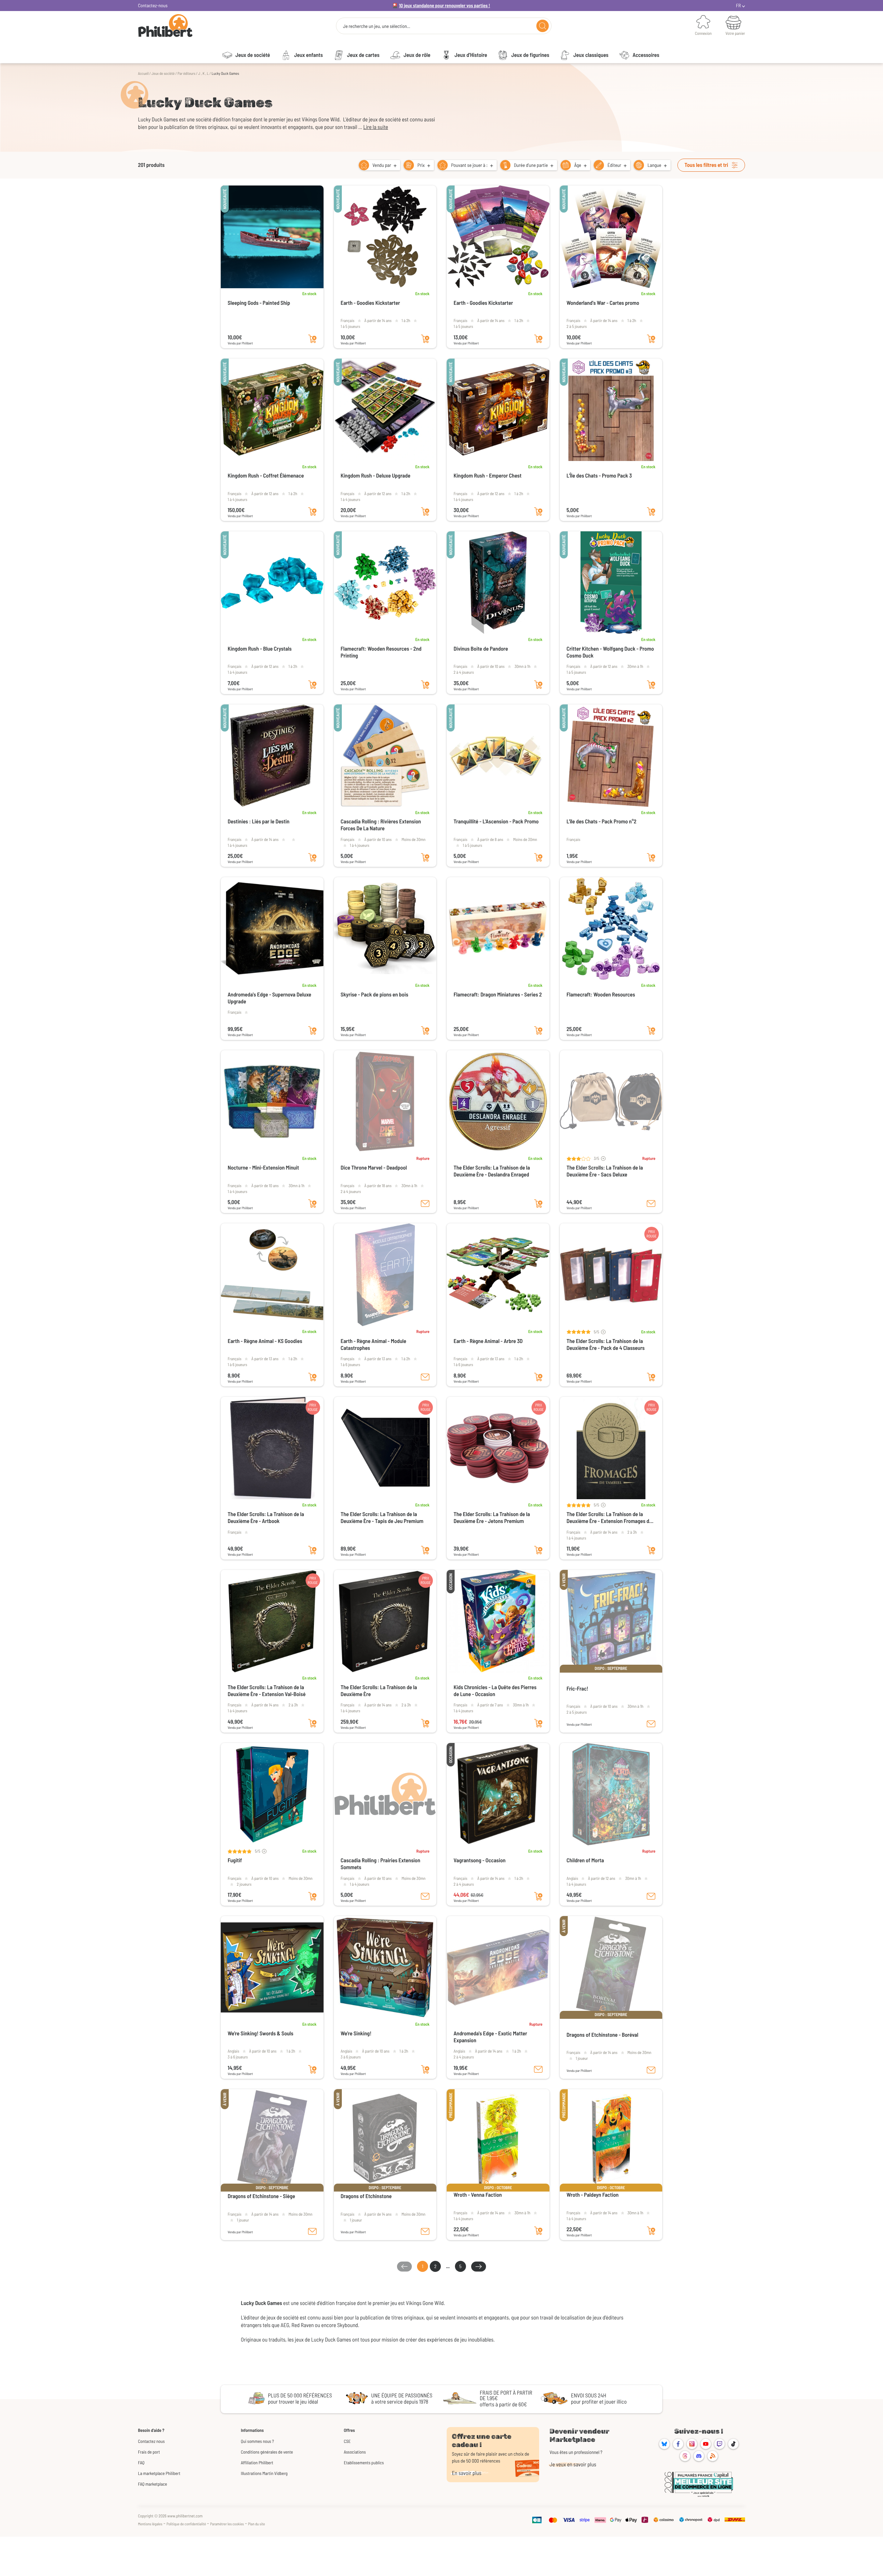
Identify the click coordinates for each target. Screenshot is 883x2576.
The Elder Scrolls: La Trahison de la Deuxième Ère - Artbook (266, 1518)
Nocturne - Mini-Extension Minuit (263, 1168)
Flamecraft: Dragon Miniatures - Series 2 (498, 995)
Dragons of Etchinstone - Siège (261, 2196)
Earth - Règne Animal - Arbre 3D (488, 1341)
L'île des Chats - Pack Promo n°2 (602, 821)
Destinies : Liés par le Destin (259, 821)
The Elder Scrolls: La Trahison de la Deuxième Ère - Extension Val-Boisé (267, 1691)
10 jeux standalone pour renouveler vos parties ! (445, 5)
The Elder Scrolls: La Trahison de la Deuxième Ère (379, 1691)
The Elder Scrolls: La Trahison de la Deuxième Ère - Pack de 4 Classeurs (606, 1345)
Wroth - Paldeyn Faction (593, 2195)
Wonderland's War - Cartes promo (603, 303)
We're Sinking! (356, 2033)
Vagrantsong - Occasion (480, 1860)
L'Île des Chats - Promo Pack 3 (599, 476)
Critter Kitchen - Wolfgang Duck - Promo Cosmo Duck (610, 652)
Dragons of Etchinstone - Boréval (603, 2035)
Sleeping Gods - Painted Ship (259, 303)
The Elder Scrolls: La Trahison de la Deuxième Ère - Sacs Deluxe (605, 1171)
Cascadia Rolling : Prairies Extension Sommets (381, 1864)
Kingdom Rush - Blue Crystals (260, 649)
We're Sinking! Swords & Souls (261, 2033)
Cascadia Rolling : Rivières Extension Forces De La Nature (381, 825)
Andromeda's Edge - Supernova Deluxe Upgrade (269, 998)
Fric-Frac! (578, 1689)
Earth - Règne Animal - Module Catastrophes (374, 1345)
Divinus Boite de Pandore (481, 649)
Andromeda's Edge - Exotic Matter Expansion (490, 2037)
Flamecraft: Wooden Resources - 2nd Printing (381, 652)
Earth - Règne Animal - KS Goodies (265, 1341)
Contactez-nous (153, 5)
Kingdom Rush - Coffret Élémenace (266, 476)
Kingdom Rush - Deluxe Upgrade (376, 476)
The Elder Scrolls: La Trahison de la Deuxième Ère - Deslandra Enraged (492, 1171)
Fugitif (235, 1860)
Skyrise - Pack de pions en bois (375, 995)
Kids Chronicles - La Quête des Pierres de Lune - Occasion (495, 1691)
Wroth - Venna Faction (478, 2195)
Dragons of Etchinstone (366, 2196)
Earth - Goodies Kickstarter (370, 303)
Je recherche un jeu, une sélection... (376, 26)
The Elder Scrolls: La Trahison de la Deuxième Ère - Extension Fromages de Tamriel (609, 1518)
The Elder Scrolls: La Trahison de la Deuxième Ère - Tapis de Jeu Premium (382, 1518)
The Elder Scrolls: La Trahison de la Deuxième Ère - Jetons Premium (492, 1518)
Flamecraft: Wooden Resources (601, 995)
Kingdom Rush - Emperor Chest (488, 476)
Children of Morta (585, 1860)
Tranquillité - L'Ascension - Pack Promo (496, 821)
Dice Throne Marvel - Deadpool (374, 1168)
